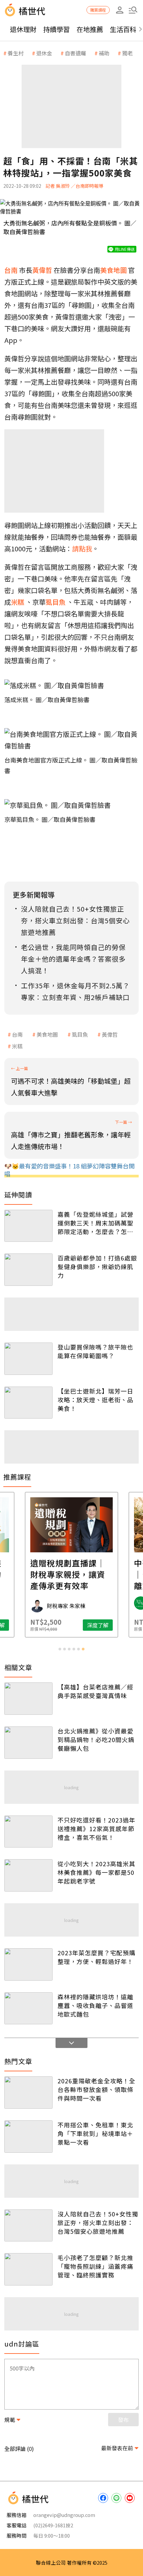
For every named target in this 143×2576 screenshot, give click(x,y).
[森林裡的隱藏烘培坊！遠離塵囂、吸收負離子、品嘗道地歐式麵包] (28, 2008)
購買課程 (98, 10)
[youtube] (130, 2498)
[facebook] (103, 2498)
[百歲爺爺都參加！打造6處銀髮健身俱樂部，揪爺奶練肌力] (28, 1270)
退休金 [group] (44, 53)
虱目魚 (80, 1034)
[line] (116, 2498)
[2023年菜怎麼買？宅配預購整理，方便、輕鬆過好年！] (28, 1964)
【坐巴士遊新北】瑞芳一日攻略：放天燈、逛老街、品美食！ (95, 1400)
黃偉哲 (110, 1034)
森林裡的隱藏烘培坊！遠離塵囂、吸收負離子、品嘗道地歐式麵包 (95, 2005)
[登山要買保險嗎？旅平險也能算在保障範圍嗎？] (28, 1359)
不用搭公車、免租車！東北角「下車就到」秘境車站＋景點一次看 (95, 2133)
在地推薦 (90, 29)
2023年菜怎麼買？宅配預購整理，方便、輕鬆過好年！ (96, 1957)
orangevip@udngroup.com (64, 2515)
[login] (120, 10)
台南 (17, 1034)
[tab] (60, 1649)
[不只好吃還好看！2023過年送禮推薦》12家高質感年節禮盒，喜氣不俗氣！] (28, 1832)
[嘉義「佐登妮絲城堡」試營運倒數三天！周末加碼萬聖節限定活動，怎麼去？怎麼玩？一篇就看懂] (28, 1226)
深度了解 (98, 1625)
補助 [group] (104, 53)
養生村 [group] (16, 53)
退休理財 (23, 29)
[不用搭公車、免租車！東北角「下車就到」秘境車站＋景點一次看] (28, 2137)
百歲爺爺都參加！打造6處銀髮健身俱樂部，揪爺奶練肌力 (97, 1266)
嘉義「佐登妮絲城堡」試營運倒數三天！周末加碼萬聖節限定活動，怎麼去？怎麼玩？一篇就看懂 (95, 1223)
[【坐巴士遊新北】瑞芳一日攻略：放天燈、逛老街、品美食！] (28, 1403)
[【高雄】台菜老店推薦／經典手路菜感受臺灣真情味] (28, 1699)
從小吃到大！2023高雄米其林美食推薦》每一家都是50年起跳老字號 (96, 1872)
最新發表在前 (117, 2448)
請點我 (82, 549)
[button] (133, 10)
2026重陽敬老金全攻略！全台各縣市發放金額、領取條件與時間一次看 (96, 2089)
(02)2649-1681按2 (53, 2525)
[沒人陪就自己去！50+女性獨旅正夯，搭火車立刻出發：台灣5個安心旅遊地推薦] (28, 2226)
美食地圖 (47, 1034)
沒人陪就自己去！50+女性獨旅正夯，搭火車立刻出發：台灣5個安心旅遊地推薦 (98, 2222)
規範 (10, 2420)
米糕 (17, 1046)
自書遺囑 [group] (75, 53)
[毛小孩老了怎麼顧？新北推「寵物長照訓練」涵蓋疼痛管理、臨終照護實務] (28, 2269)
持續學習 (57, 29)
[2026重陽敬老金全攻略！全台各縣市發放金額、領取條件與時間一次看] (28, 2093)
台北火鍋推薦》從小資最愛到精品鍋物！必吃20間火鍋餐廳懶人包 (96, 1739)
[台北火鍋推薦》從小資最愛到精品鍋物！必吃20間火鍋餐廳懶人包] (28, 1743)
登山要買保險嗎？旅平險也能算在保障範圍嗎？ (95, 1351)
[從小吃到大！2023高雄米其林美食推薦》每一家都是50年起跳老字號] (28, 1875)
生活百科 (123, 29)
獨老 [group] (127, 53)
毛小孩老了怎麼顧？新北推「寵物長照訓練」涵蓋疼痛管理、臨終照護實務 (95, 2266)
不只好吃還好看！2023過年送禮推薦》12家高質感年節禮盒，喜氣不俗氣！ (96, 1829)
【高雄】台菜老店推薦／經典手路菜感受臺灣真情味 (95, 1691)
